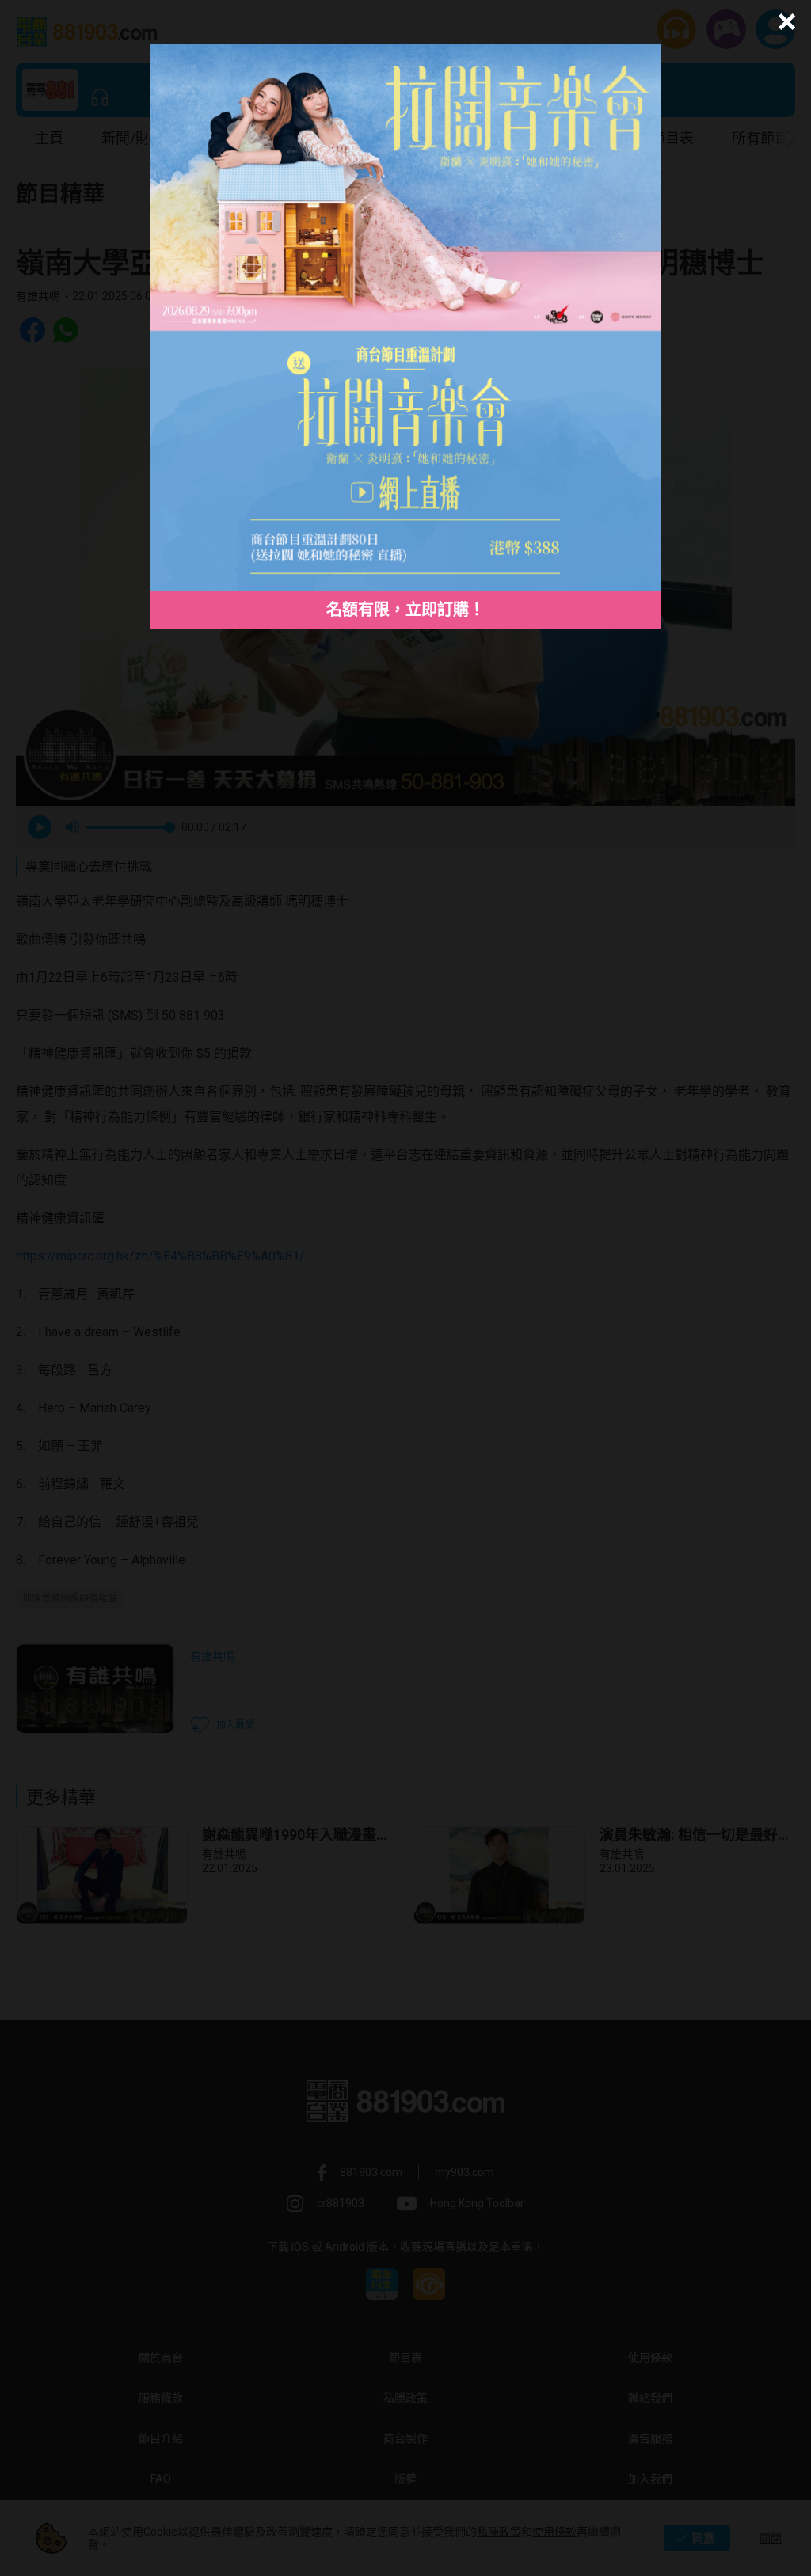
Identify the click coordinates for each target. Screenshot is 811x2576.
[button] (784, 22)
